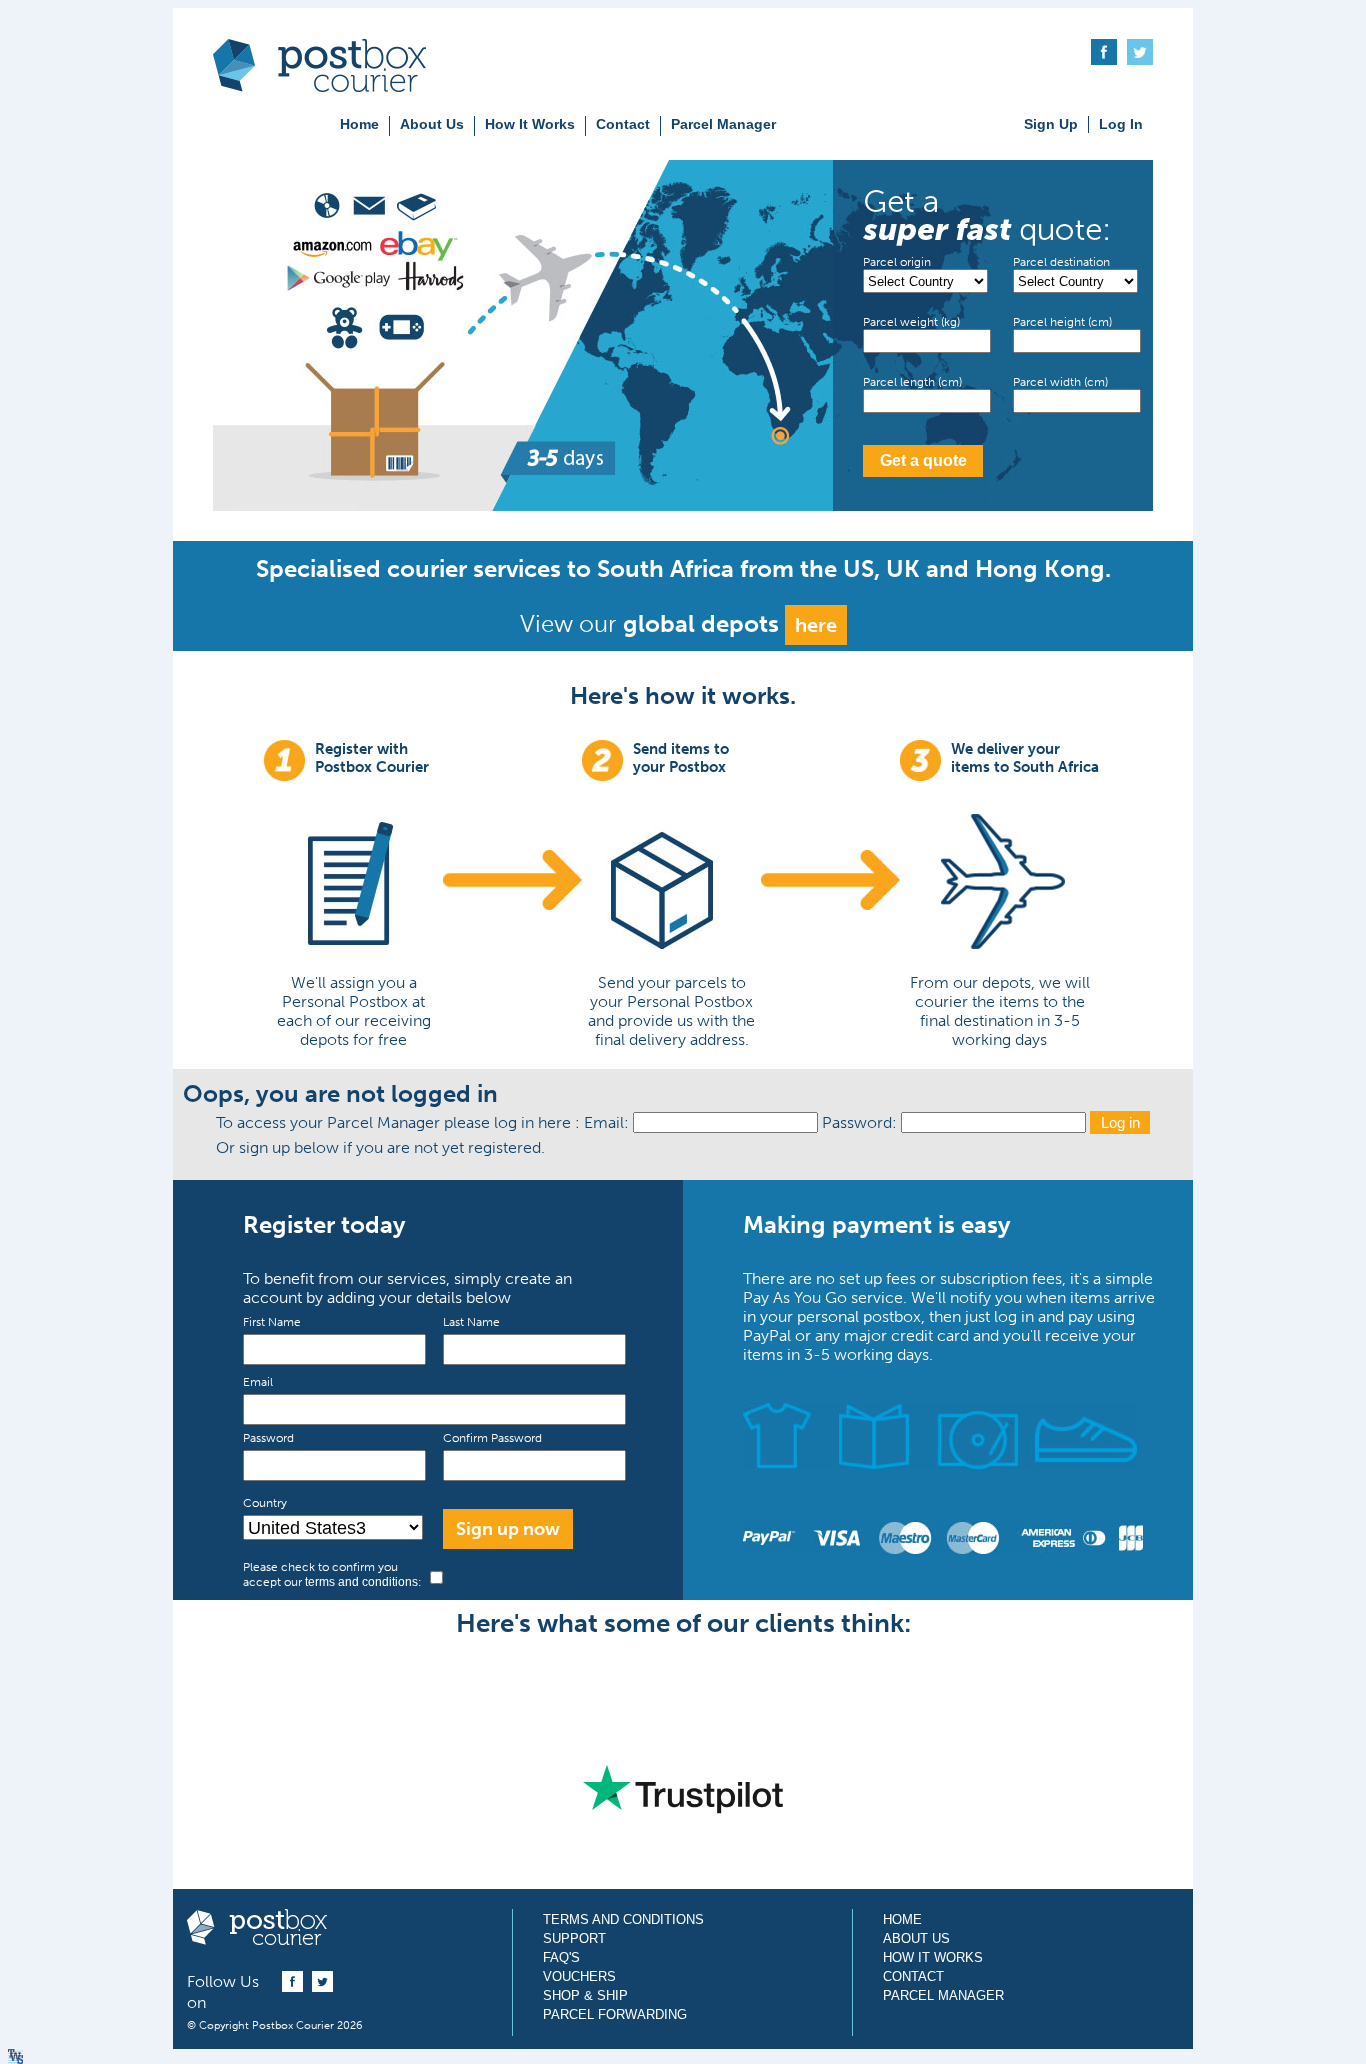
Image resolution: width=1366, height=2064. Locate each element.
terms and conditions (361, 1582)
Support (574, 1938)
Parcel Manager (723, 124)
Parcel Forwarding (615, 2014)
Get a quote (923, 460)
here (816, 625)
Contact (623, 124)
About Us (432, 124)
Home (359, 124)
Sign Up (1051, 124)
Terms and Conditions (623, 1919)
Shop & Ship (585, 1995)
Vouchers (579, 1976)
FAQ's (561, 1957)
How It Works (530, 124)
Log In (1121, 124)
